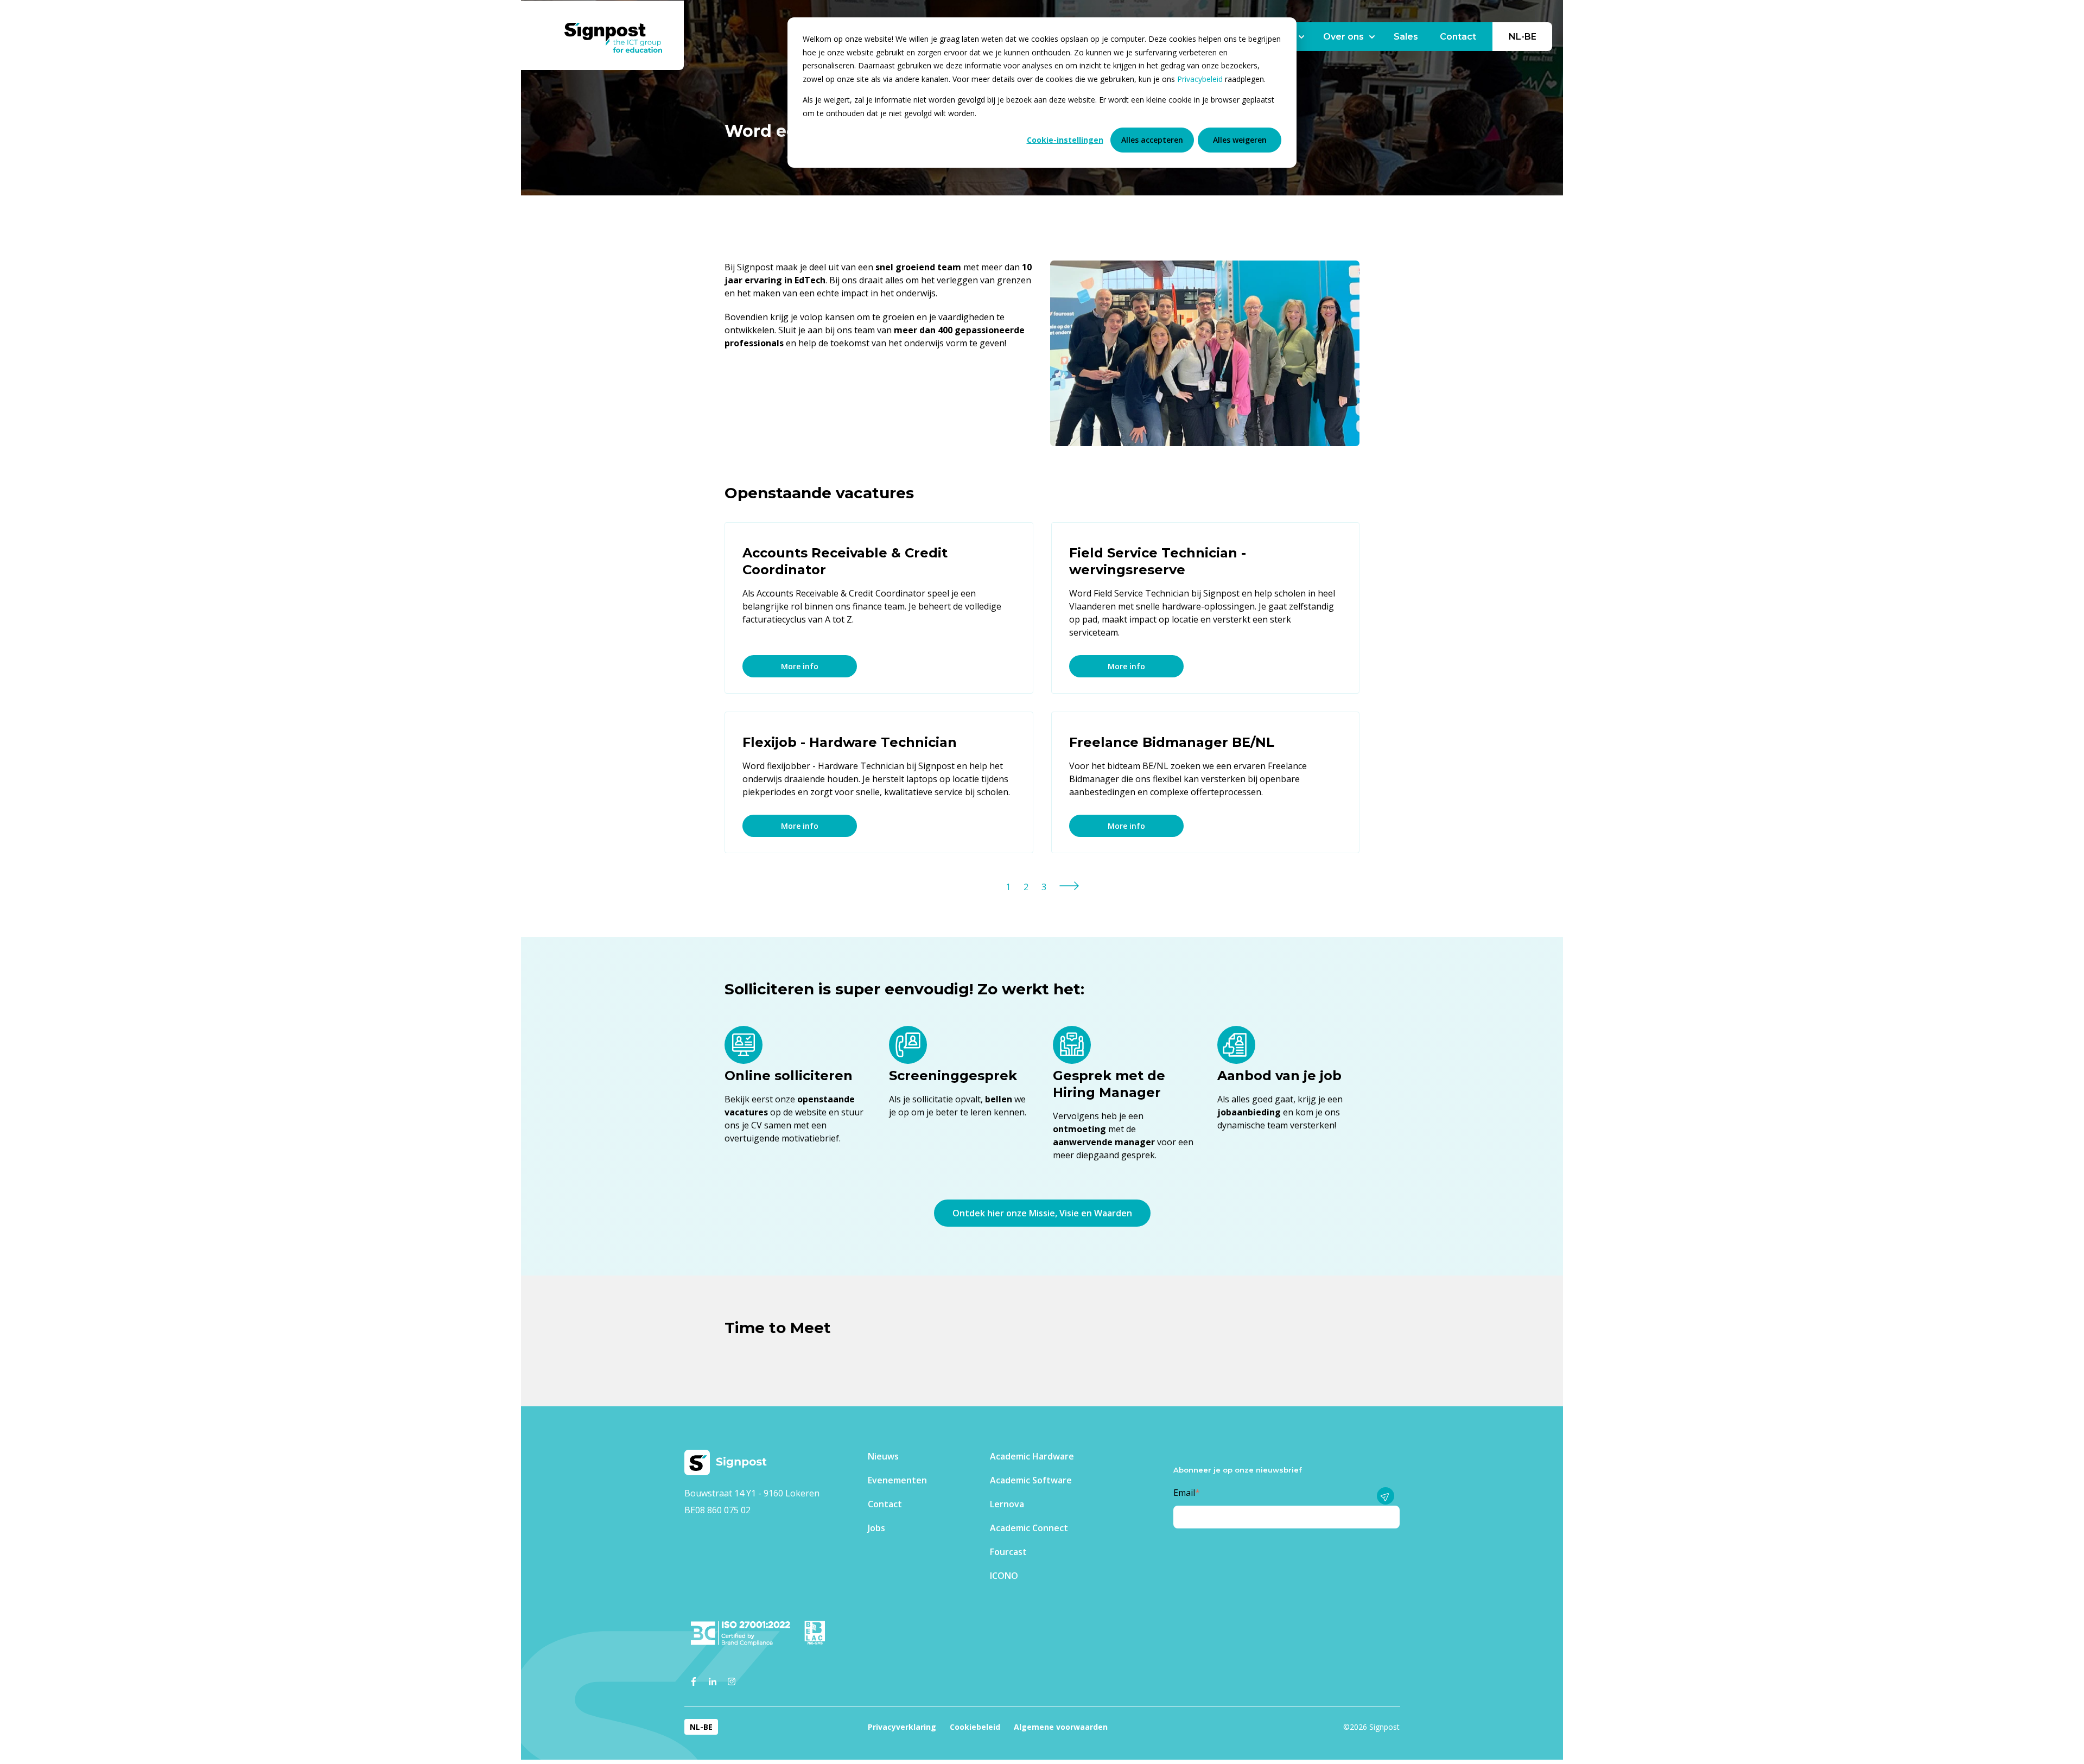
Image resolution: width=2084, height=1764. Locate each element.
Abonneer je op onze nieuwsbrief (1238, 1470)
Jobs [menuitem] (876, 1528)
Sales (1406, 37)
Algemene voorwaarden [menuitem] (1061, 1727)
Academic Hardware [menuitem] (1032, 1456)
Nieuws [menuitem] (883, 1456)
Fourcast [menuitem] (1008, 1552)
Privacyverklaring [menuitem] (902, 1727)
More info (800, 666)
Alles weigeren (1240, 140)
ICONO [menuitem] (1004, 1576)
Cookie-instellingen (1065, 140)
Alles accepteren (1152, 140)
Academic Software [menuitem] (1031, 1480)
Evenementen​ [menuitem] (897, 1480)
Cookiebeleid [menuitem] (975, 1727)
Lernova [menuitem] (1007, 1504)
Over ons (1343, 37)
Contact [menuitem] (885, 1504)
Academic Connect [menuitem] (1029, 1528)
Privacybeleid (1201, 79)
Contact (1458, 37)
